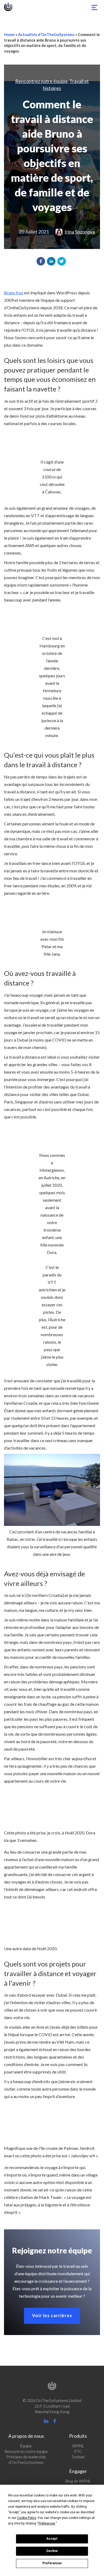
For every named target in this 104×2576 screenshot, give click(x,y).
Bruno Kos (14, 293)
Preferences (52, 2563)
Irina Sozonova (80, 232)
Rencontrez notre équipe (41, 81)
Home (9, 35)
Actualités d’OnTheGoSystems (46, 35)
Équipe (26, 2446)
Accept (52, 2539)
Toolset (78, 2457)
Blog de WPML (78, 2481)
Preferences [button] (47, 2523)
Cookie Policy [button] (27, 2518)
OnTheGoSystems (8, 7)
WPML (78, 2446)
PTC (78, 2452)
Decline (52, 2551)
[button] (41, 261)
